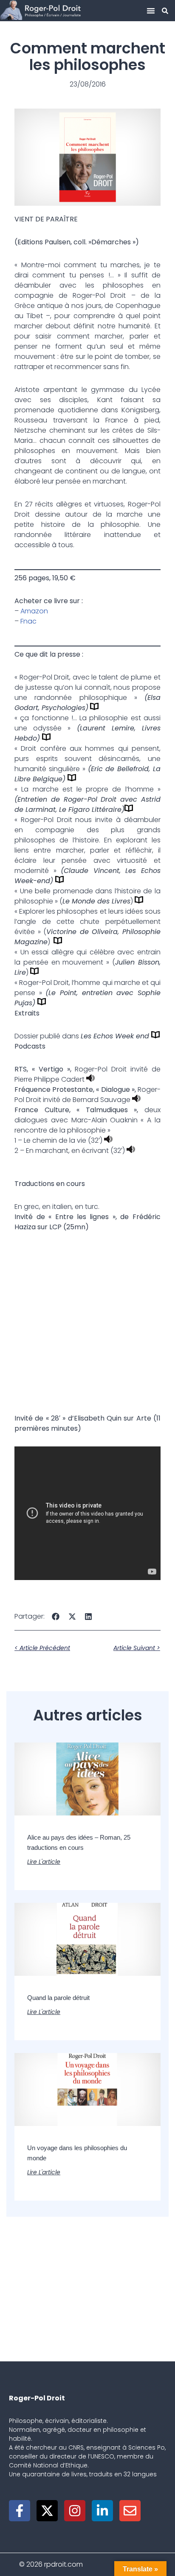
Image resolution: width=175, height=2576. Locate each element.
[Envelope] (130, 2511)
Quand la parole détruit (58, 1998)
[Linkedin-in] (102, 2511)
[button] (151, 11)
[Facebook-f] (20, 2511)
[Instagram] (75, 2511)
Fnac (28, 621)
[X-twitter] (47, 2511)
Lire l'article (44, 1862)
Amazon (34, 611)
